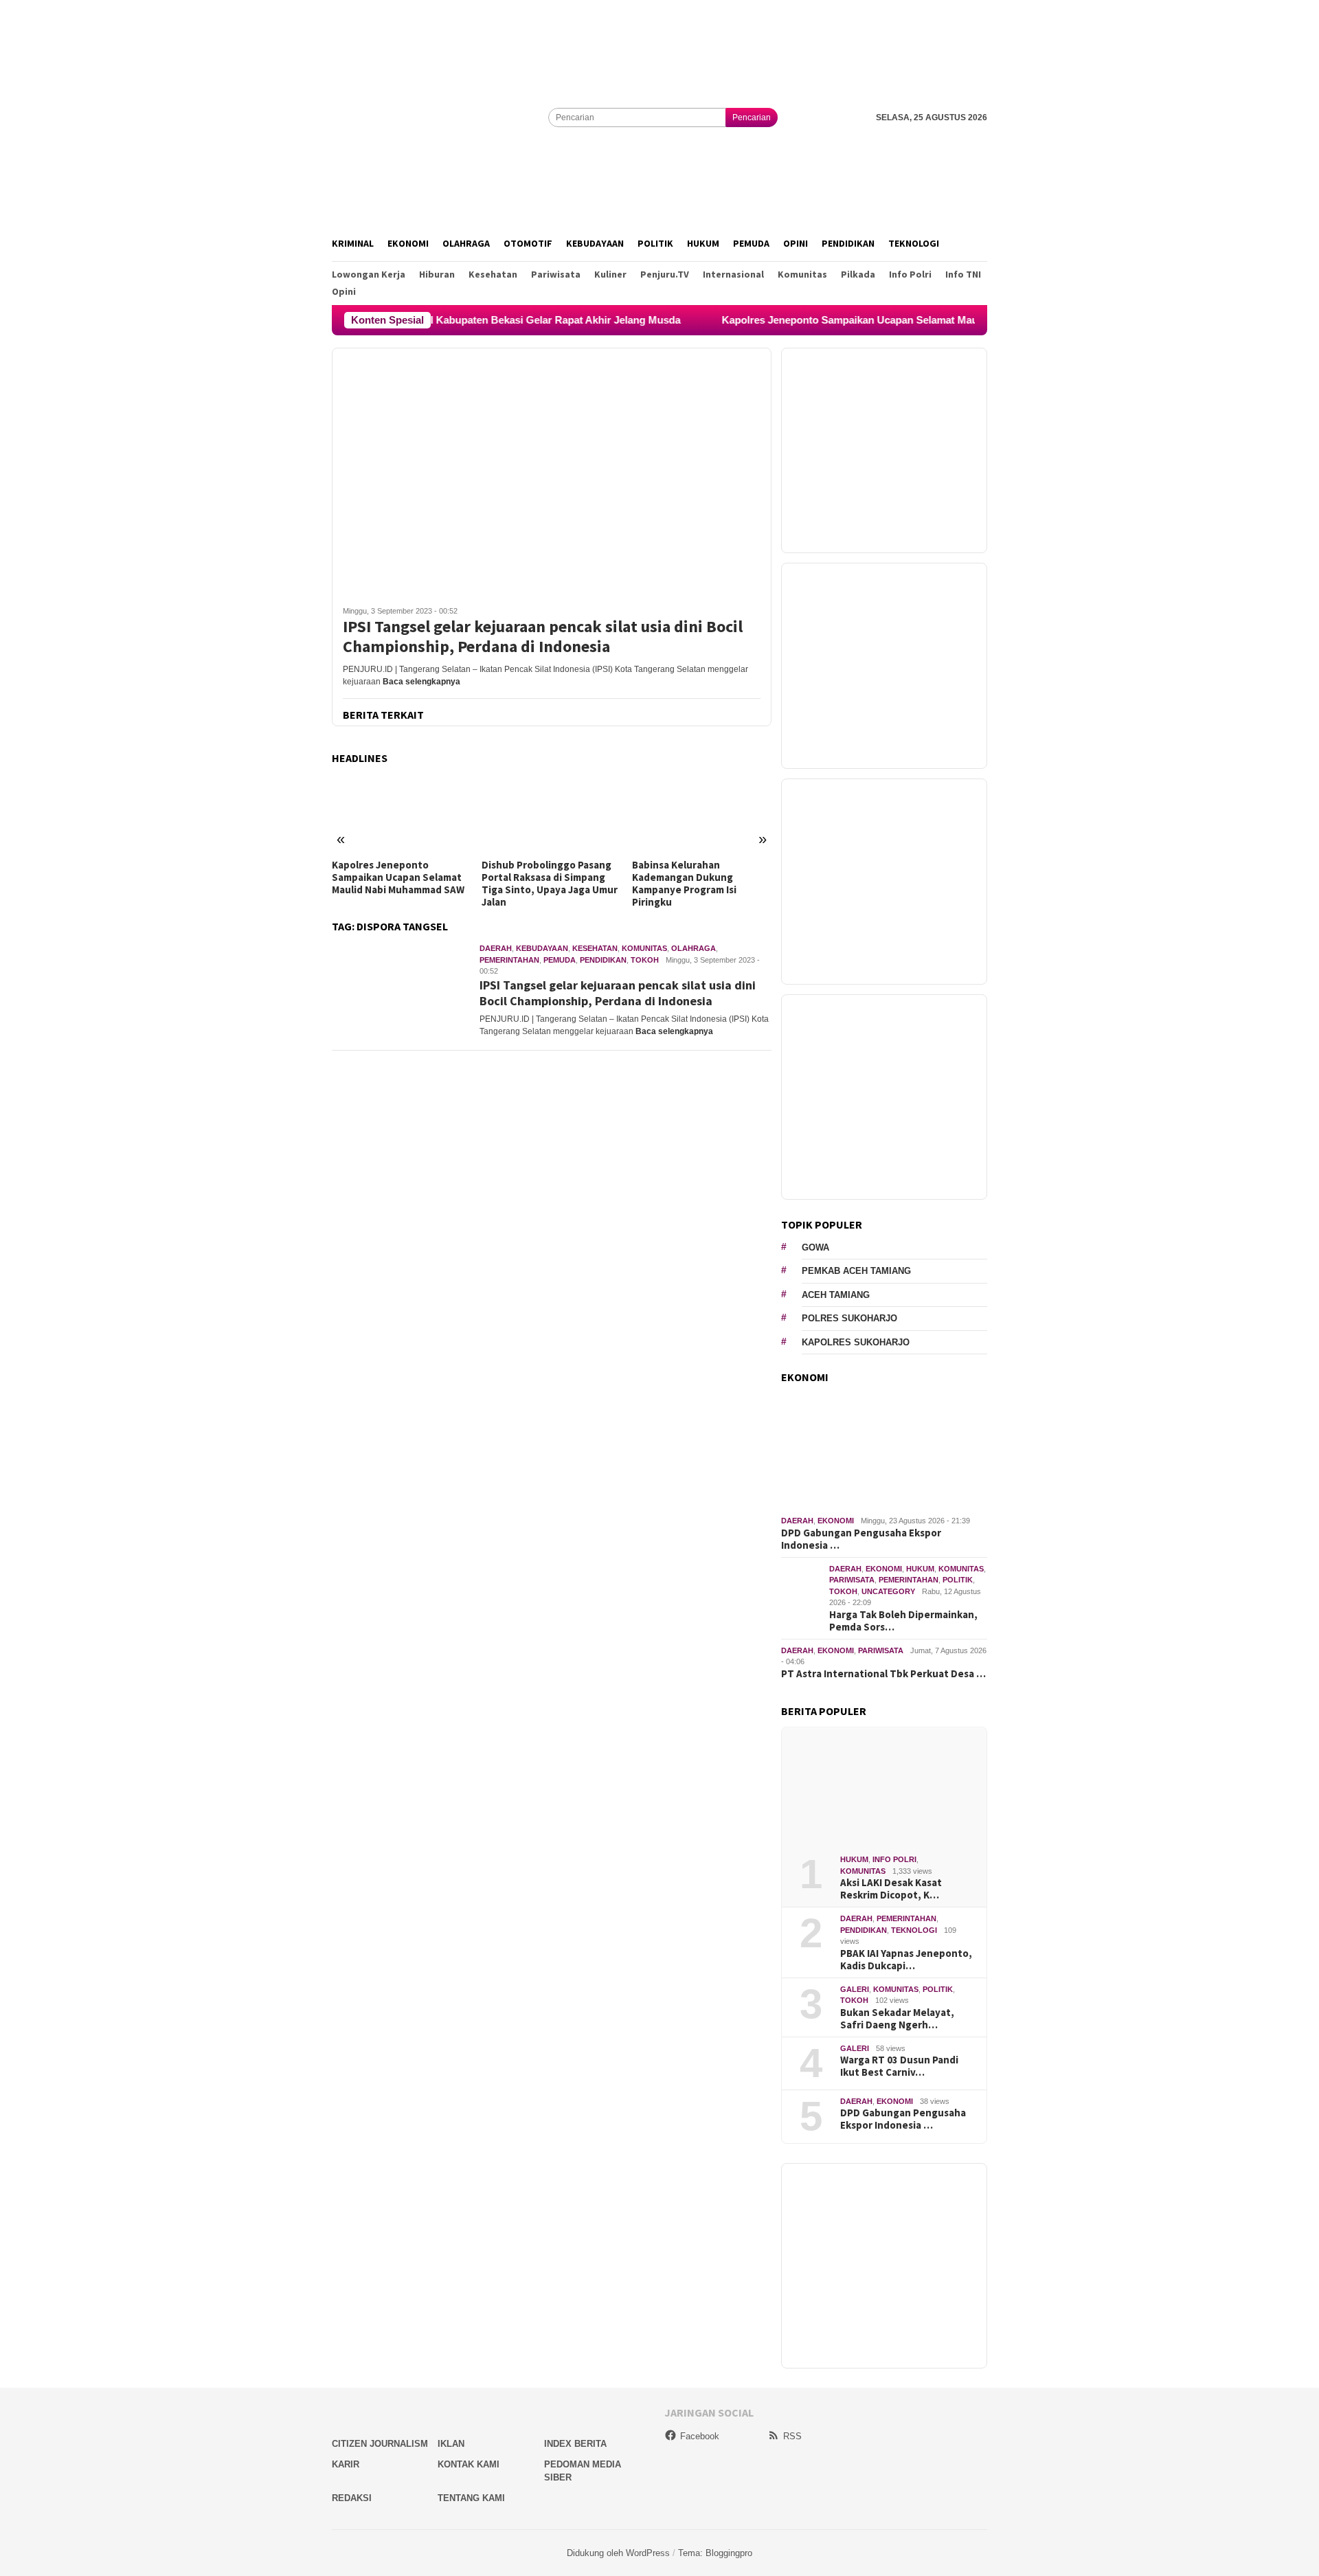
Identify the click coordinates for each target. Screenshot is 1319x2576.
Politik (958, 1580)
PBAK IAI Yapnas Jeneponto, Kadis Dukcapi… (906, 1960)
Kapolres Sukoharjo (856, 1342)
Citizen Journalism (380, 2444)
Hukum (920, 1569)
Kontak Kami (469, 2464)
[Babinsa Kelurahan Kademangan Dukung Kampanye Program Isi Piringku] (702, 814)
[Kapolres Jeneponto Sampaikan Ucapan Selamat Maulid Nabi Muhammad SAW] (402, 814)
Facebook (700, 2436)
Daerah (496, 948)
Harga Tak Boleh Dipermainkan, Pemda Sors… (903, 1621)
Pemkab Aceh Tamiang (856, 1271)
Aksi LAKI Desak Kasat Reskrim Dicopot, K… (891, 1889)
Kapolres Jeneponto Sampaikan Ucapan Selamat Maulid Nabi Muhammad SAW (844, 320)
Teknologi (914, 1930)
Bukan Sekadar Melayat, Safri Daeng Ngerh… (897, 2019)
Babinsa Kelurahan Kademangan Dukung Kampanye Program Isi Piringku (684, 884)
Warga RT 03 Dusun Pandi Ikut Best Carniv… (899, 2066)
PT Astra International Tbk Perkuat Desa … (883, 1674)
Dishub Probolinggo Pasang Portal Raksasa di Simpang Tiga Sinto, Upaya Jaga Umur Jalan (550, 884)
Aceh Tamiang (836, 1295)
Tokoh (645, 960)
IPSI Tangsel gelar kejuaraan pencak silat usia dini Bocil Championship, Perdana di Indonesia (543, 637)
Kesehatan (595, 948)
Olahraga (694, 948)
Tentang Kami (471, 2498)
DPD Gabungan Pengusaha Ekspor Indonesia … (861, 1539)
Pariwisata (852, 1580)
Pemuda (560, 960)
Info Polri (894, 1859)
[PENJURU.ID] (440, 117)
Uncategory (888, 1591)
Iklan (451, 2444)
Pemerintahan (509, 960)
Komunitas (644, 948)
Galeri (855, 1989)
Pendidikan (603, 960)
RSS (792, 2436)
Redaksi (352, 2498)
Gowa (815, 1247)
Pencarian (752, 117)
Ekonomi (836, 1521)
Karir (346, 2464)
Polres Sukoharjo (849, 1318)
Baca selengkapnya (421, 682)
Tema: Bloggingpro (715, 2553)
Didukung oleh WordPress (618, 2553)
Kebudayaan (542, 948)
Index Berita (575, 2444)
